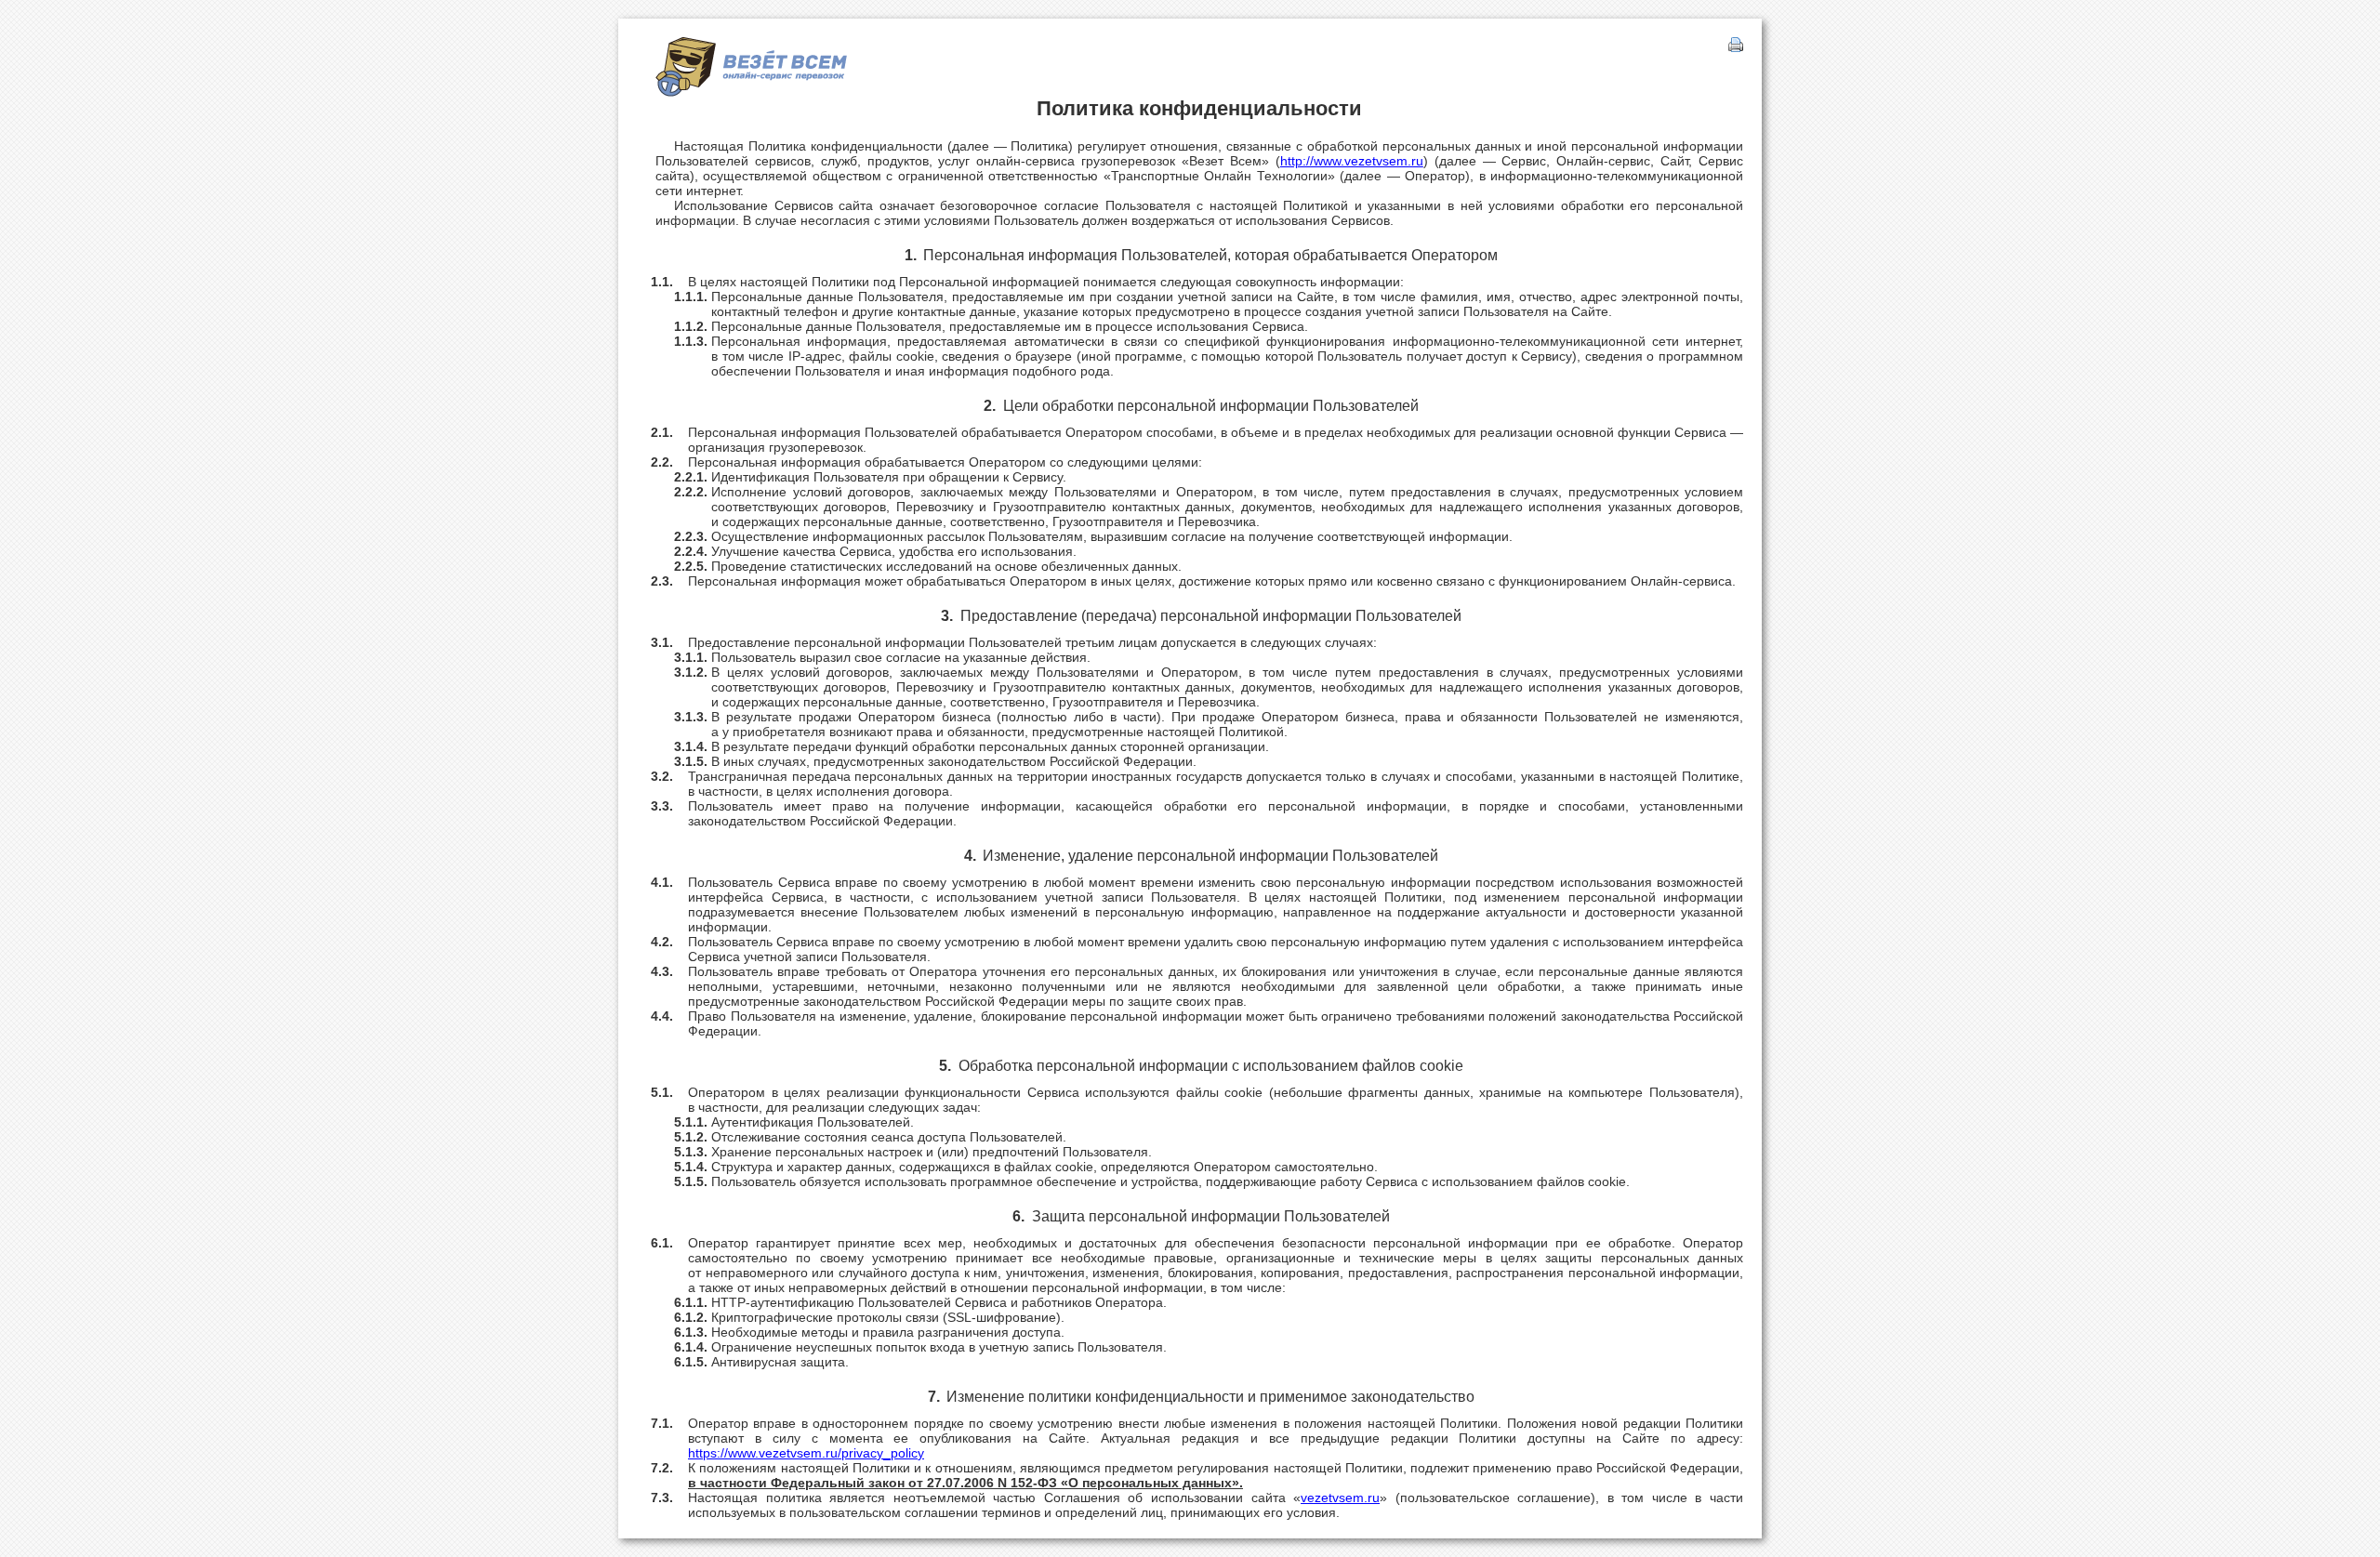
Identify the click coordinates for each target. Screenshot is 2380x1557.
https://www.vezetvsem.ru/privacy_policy (806, 1453)
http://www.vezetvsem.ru (1352, 161)
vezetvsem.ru (1340, 1498)
